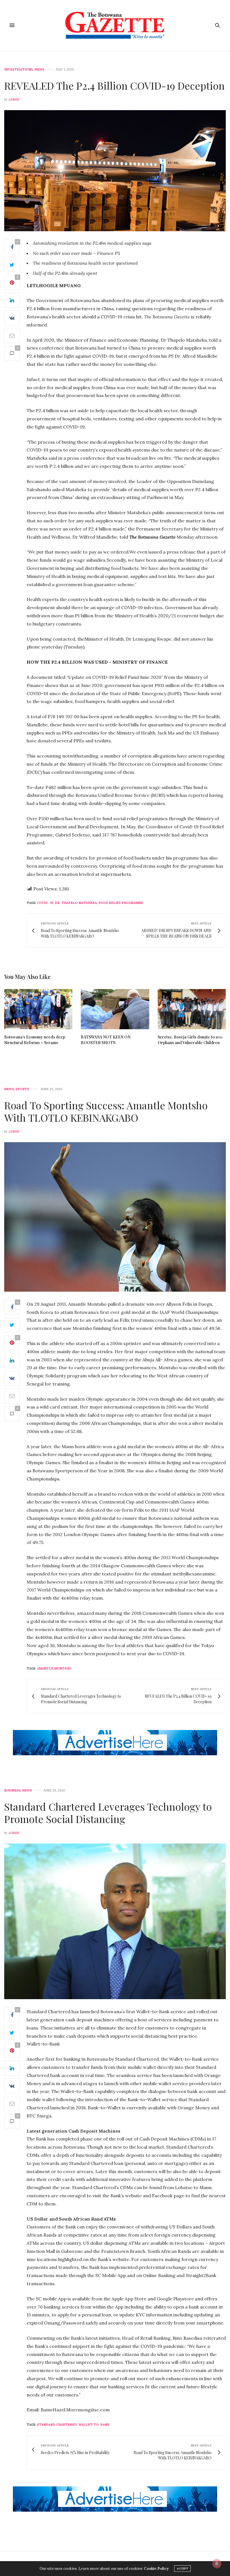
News (39, 70)
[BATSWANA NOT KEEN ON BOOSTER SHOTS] (115, 1009)
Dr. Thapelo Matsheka (76, 903)
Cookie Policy (156, 2569)
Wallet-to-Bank (94, 2425)
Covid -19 (45, 903)
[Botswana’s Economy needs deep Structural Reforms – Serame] (38, 1009)
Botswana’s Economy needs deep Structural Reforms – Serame (35, 1040)
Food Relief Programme (121, 903)
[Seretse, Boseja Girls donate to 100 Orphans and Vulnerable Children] (192, 1009)
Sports (22, 1089)
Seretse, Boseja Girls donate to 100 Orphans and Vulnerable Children (190, 1040)
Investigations (19, 70)
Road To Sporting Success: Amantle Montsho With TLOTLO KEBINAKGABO (106, 1111)
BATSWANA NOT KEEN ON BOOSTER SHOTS (106, 1040)
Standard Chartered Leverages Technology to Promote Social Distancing (108, 1812)
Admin (14, 99)
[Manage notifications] (217, 2564)
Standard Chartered (57, 2425)
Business (12, 1791)
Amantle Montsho (54, 1668)
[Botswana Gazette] (115, 25)
